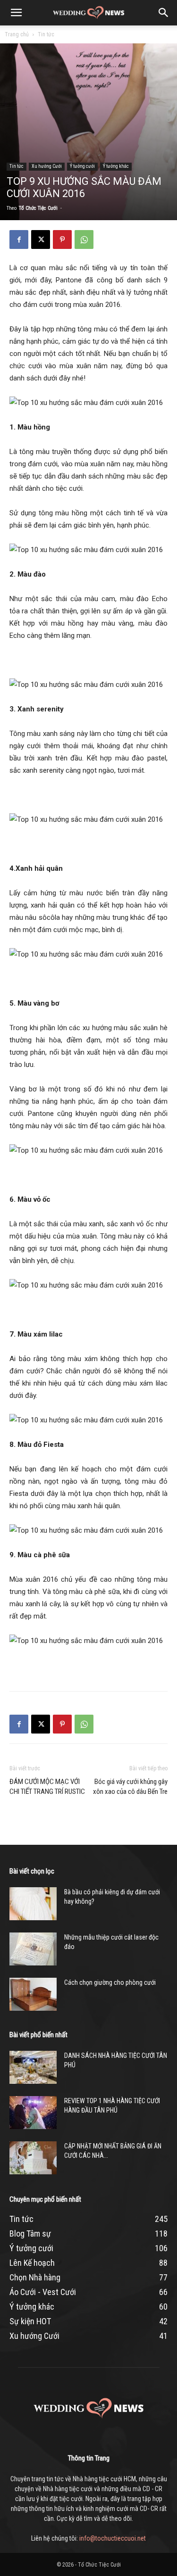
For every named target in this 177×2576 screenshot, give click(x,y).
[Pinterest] (62, 239)
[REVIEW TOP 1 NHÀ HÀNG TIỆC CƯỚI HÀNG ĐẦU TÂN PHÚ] (33, 2113)
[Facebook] (19, 239)
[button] (16, 13)
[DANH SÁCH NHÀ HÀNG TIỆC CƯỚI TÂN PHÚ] (33, 2067)
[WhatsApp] (84, 239)
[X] (41, 239)
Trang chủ (17, 34)
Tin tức (46, 34)
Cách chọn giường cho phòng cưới (110, 1982)
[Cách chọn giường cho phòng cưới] (33, 1994)
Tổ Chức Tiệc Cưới (38, 208)
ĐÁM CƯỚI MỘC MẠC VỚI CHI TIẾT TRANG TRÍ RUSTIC (47, 1787)
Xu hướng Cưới (47, 166)
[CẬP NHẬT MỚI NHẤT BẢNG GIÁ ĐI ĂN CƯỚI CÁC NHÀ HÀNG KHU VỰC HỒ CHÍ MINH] (33, 2158)
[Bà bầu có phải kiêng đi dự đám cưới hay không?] (33, 1904)
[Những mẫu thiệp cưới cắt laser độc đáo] (33, 1949)
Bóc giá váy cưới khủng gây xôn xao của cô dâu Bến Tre (130, 1787)
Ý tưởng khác (116, 166)
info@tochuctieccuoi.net (113, 2538)
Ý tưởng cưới (82, 166)
